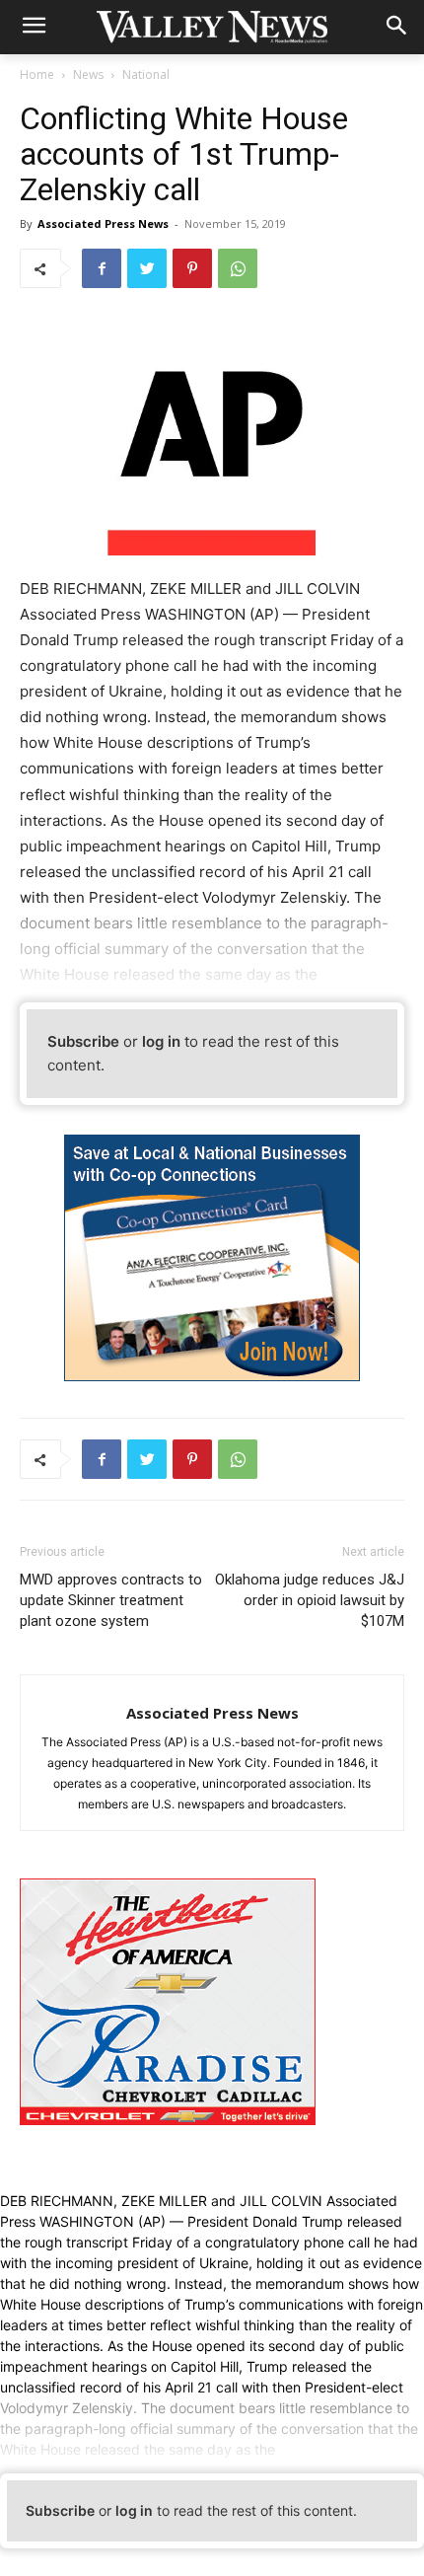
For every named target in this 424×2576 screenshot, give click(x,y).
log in (161, 1041)
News (88, 74)
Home (37, 74)
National (146, 74)
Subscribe (83, 1041)
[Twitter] (147, 268)
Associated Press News (103, 223)
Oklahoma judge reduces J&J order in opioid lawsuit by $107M (310, 1600)
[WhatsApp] (238, 268)
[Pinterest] (192, 268)
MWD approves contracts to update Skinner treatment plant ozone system (111, 1600)
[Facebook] (102, 268)
